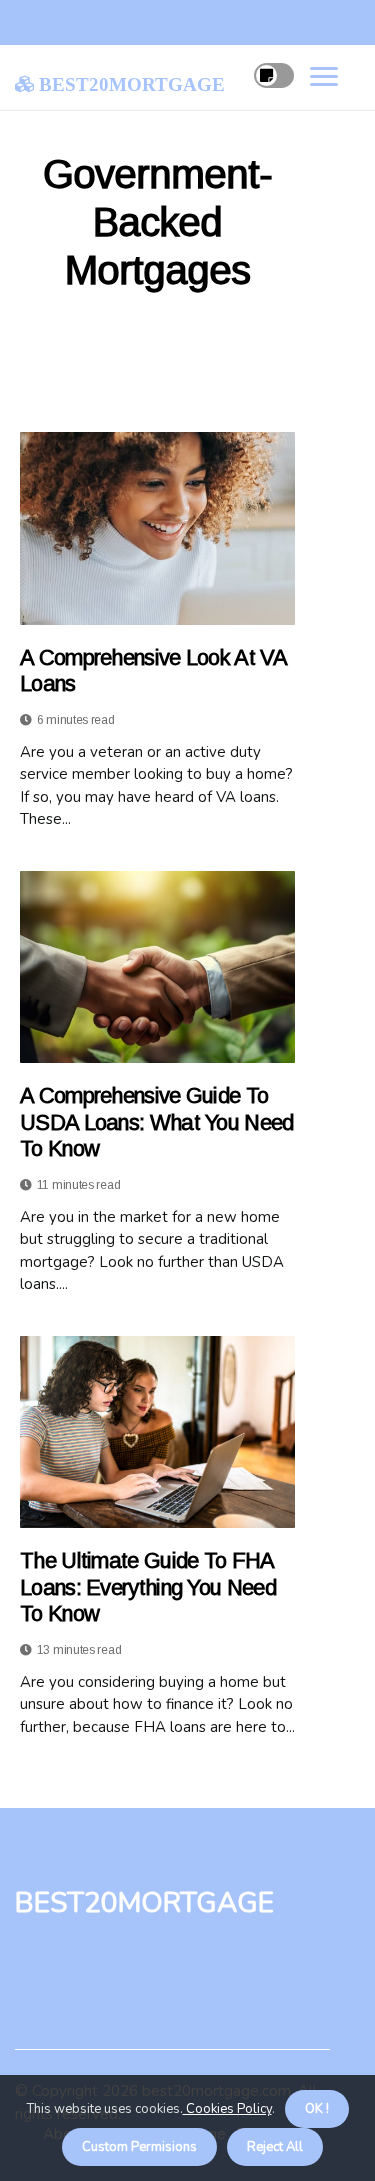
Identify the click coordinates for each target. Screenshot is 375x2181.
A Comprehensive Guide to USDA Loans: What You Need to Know (157, 1122)
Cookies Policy (227, 2109)
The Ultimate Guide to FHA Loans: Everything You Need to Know (148, 1587)
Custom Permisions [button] (139, 2147)
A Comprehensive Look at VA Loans (153, 670)
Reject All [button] (275, 2147)
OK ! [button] (317, 2109)
